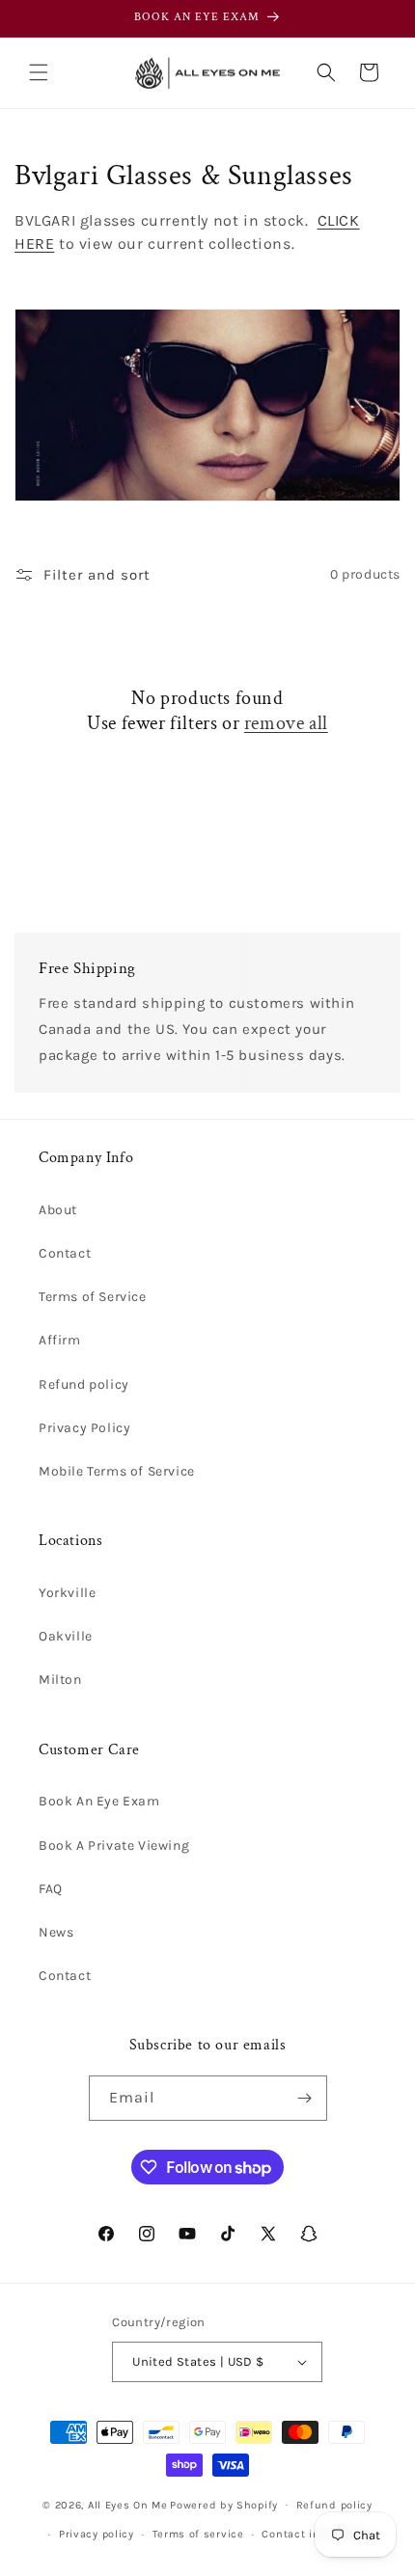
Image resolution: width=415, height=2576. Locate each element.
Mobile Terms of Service (117, 1471)
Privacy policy (97, 2534)
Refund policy (84, 1384)
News (56, 1932)
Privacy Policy (84, 1428)
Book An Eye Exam (99, 1801)
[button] (39, 72)
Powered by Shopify (224, 2504)
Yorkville (67, 1593)
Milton (60, 1680)
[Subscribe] (305, 2098)
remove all (286, 723)
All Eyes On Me (128, 2504)
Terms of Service (93, 1297)
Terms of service (198, 2534)
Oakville (66, 1636)
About (58, 1210)
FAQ (51, 1889)
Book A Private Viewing (114, 1845)
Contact (65, 1253)
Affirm (60, 1340)
